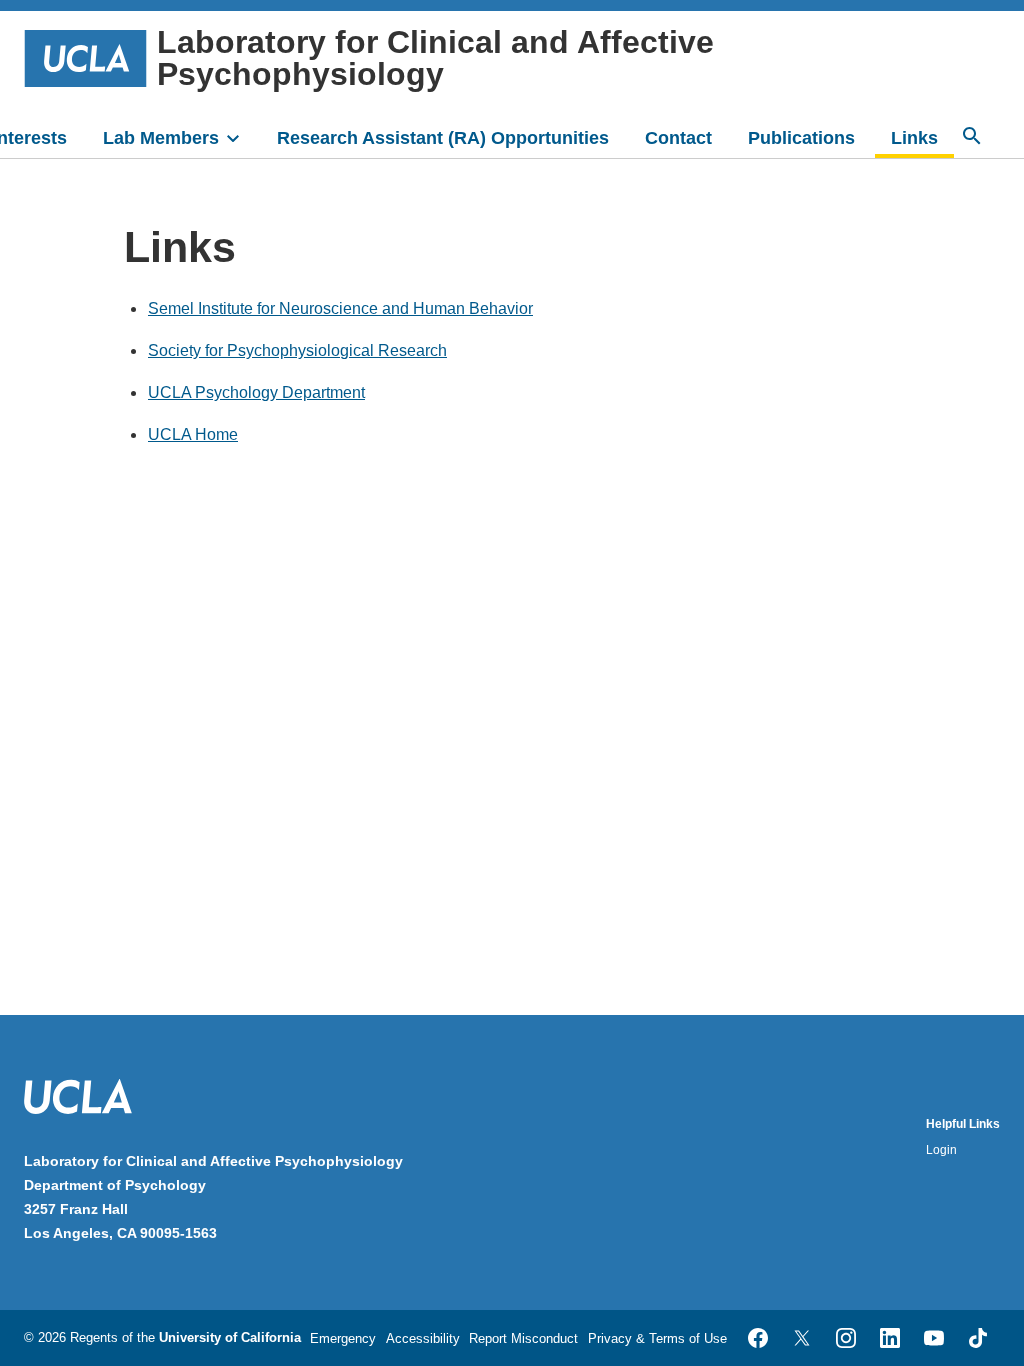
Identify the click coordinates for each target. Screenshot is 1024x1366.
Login (941, 1150)
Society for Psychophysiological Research (297, 350)
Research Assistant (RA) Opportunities (443, 138)
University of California (230, 1337)
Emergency (343, 1338)
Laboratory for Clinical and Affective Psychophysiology (435, 58)
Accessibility (423, 1338)
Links (914, 138)
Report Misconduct (523, 1338)
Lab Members (161, 138)
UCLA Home (193, 434)
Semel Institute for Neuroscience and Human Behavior (340, 308)
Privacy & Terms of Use (657, 1338)
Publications (801, 138)
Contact (678, 138)
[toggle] (242, 136)
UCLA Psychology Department (256, 392)
